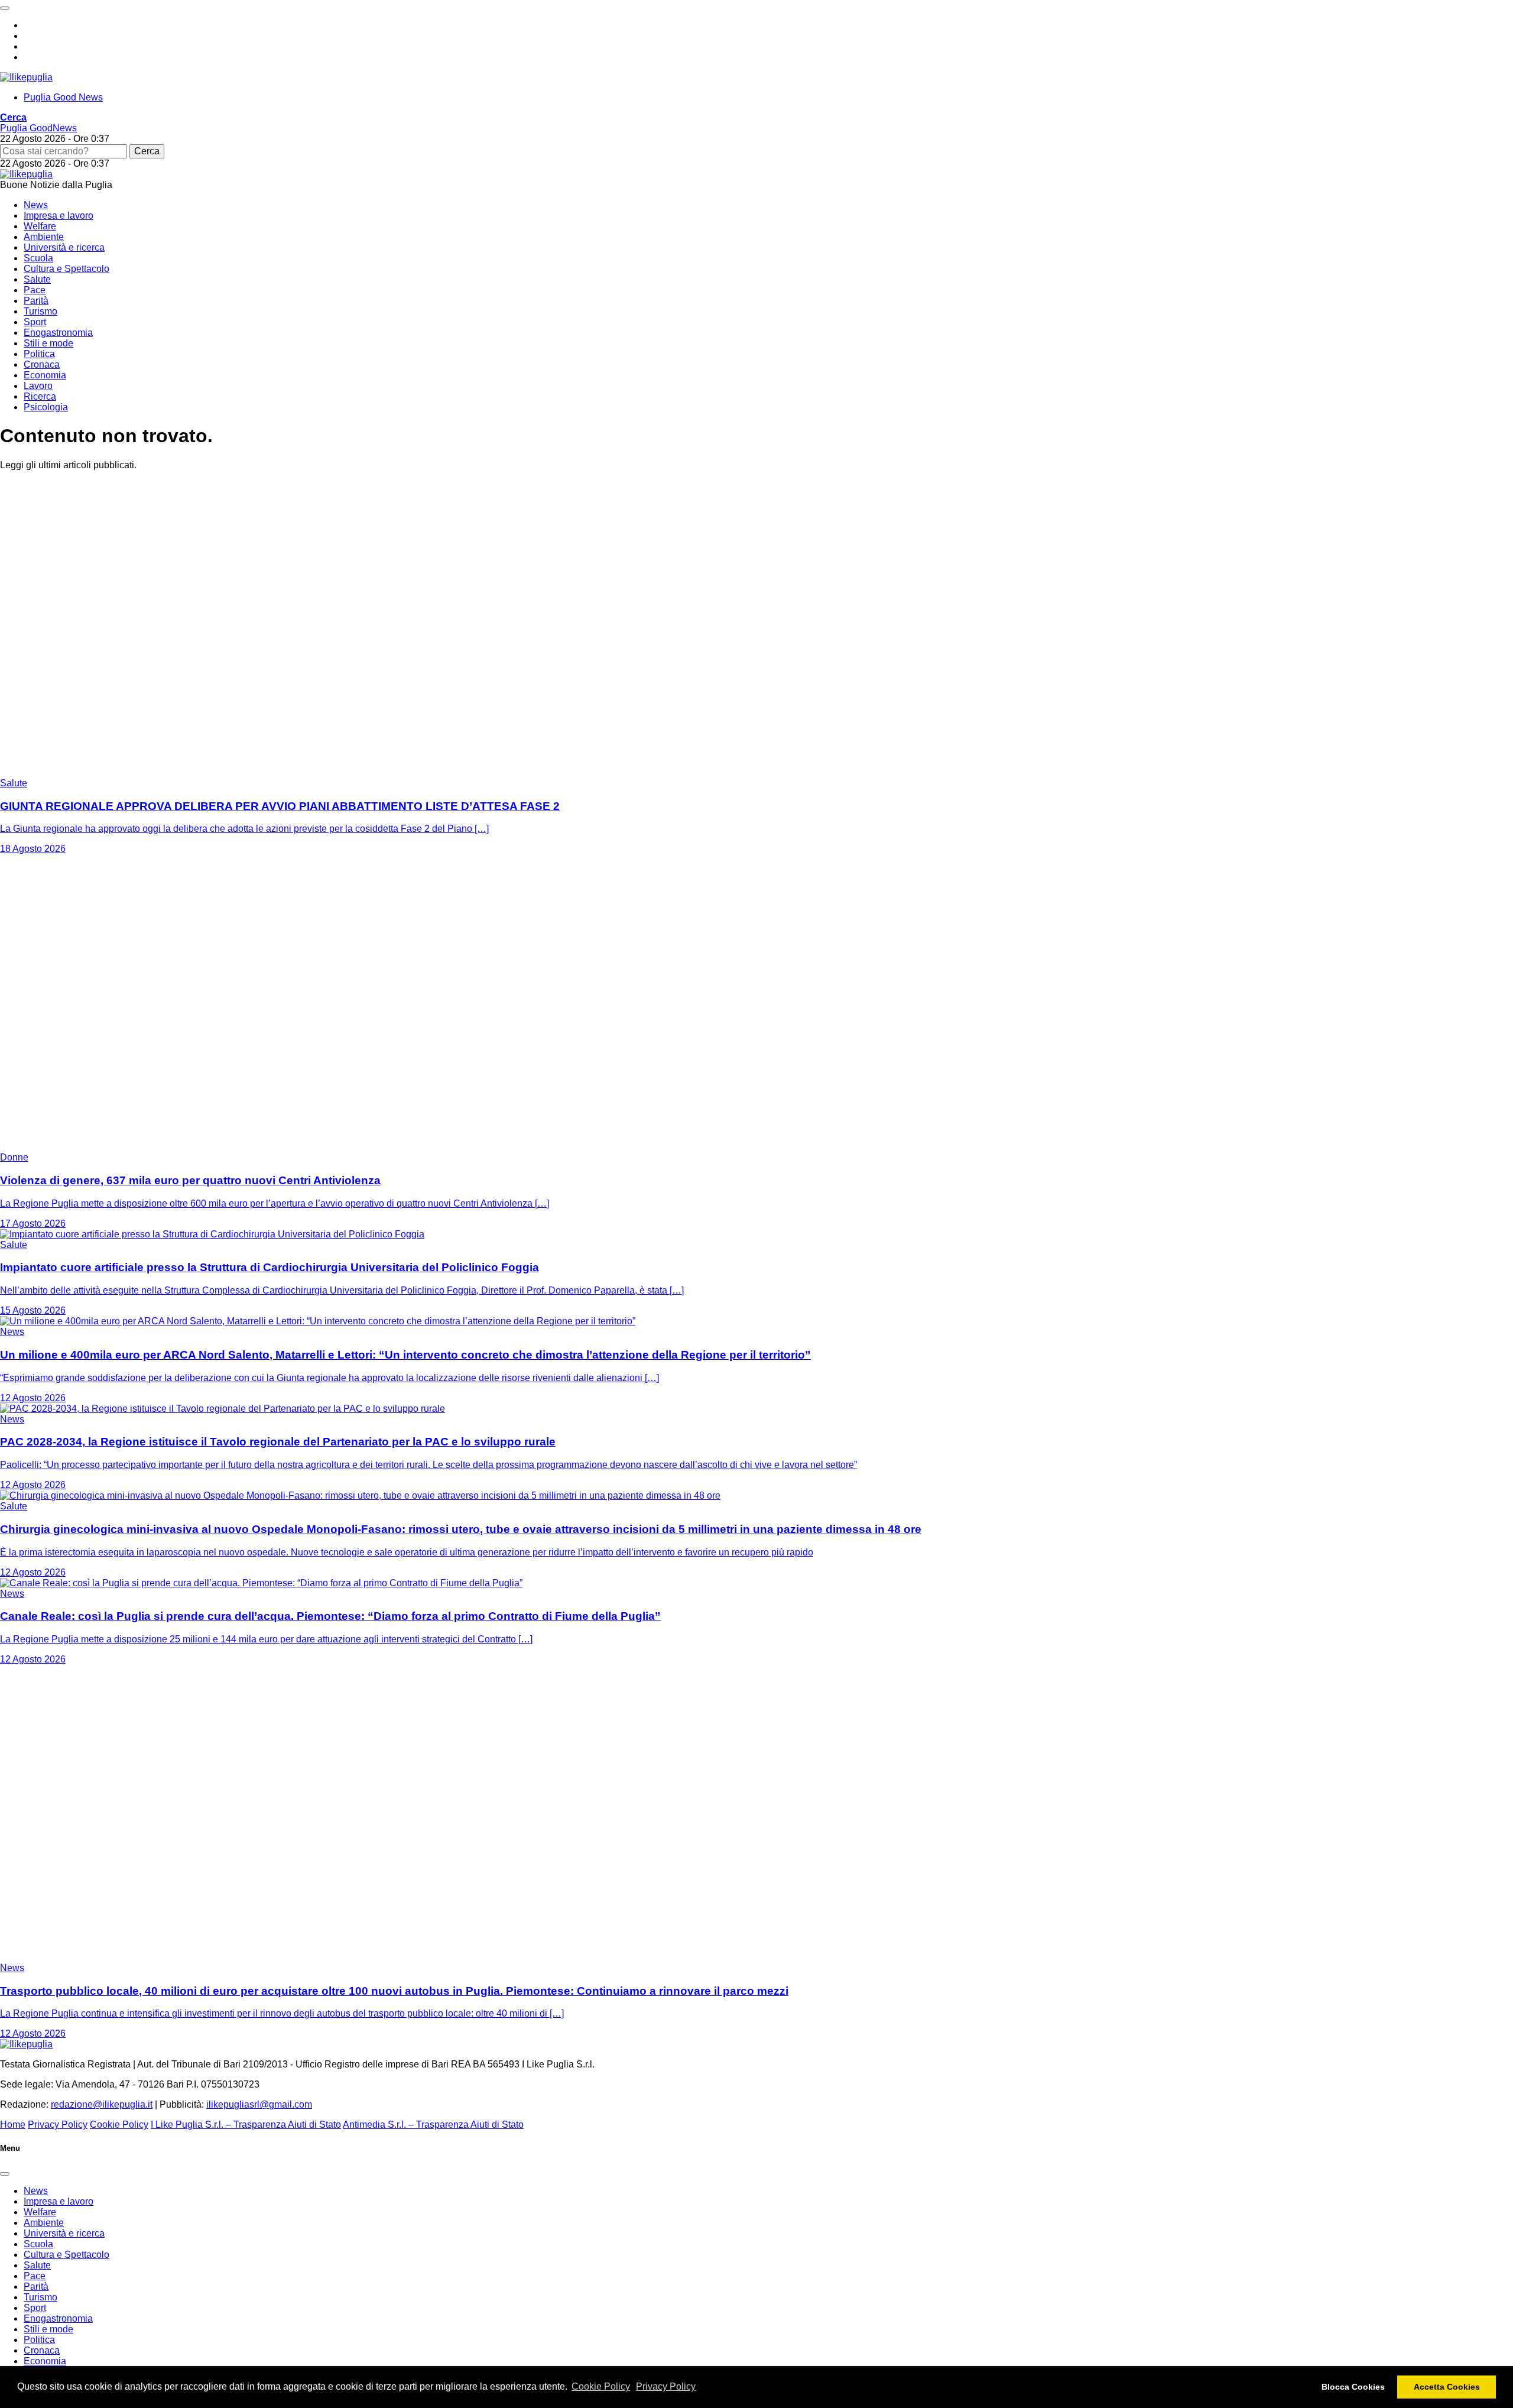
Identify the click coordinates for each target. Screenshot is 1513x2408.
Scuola (38, 258)
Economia (45, 375)
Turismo (40, 311)
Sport (35, 322)
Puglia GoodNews (38, 128)
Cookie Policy (601, 2386)
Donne (14, 1157)
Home (13, 2125)
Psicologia (46, 407)
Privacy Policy (666, 2386)
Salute (37, 279)
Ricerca (40, 396)
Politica (39, 354)
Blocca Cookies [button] (1353, 2387)
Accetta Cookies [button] (1447, 2387)
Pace (35, 290)
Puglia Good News (63, 97)
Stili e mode (48, 343)
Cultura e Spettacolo (66, 269)
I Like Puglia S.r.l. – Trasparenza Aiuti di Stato (246, 2125)
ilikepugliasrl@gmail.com (259, 2104)
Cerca (147, 151)
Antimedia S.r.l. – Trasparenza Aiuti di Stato (433, 2125)
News (36, 205)
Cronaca (42, 364)
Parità (36, 301)
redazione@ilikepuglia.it (102, 2104)
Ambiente (44, 237)
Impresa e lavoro (59, 215)
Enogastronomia (58, 333)
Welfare (40, 226)
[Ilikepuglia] (26, 77)
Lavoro (38, 386)
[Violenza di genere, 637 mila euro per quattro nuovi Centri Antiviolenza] (148, 1147)
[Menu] (5, 8)
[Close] (5, 2174)
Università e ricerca (64, 247)
